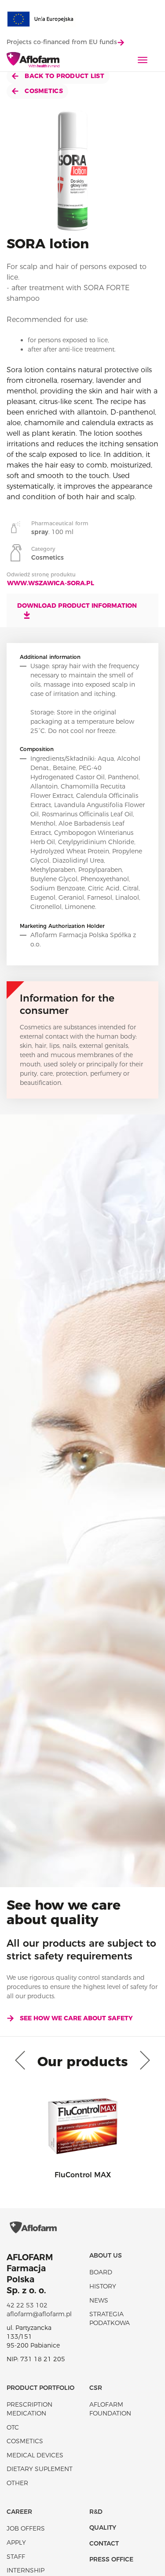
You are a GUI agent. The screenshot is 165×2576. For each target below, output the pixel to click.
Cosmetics (43, 91)
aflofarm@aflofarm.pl (39, 2314)
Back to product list (64, 76)
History (103, 2286)
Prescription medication (29, 2409)
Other (17, 2483)
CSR (96, 2388)
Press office (111, 2559)
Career (19, 2512)
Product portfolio (40, 2388)
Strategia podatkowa (110, 2318)
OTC (13, 2427)
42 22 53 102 (27, 2305)
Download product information (77, 606)
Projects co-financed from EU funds (62, 42)
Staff (16, 2557)
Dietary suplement (40, 2469)
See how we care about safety (76, 2018)
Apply (16, 2542)
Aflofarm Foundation (110, 2409)
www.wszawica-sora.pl (51, 583)
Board (101, 2272)
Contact (104, 2543)
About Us (106, 2255)
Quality (103, 2527)
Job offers (26, 2528)
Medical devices (35, 2455)
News (99, 2300)
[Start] (33, 60)
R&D (96, 2512)
